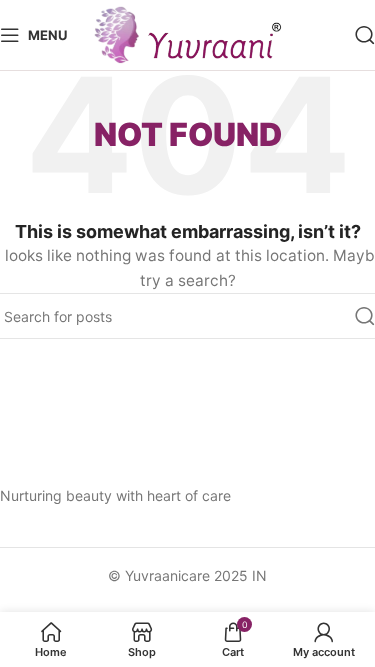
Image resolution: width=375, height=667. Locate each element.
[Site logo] (187, 33)
